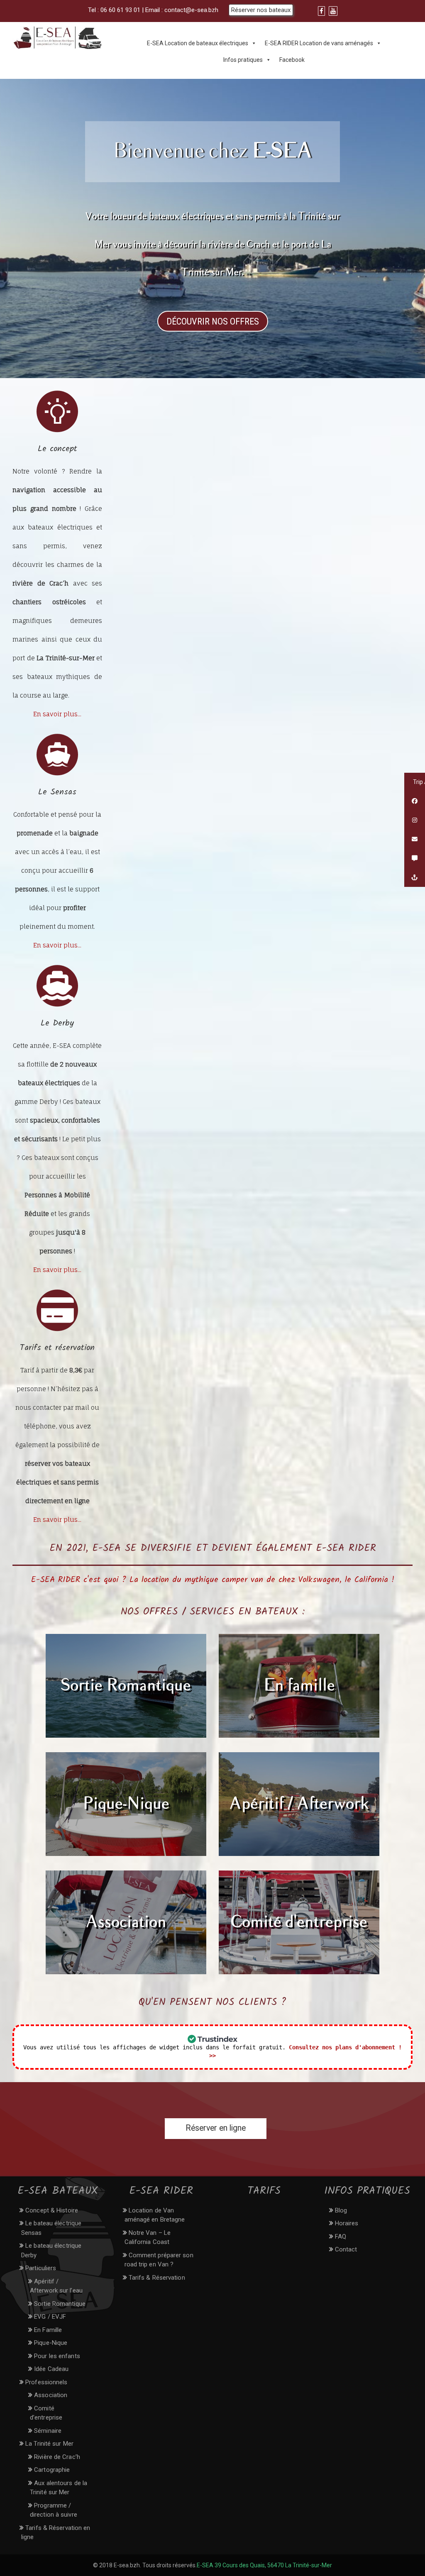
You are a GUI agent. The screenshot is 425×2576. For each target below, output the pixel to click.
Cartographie (52, 2470)
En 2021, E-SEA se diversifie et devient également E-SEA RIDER (213, 1548)
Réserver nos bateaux (261, 10)
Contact (346, 2249)
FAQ (341, 2237)
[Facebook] (321, 11)
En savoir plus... (57, 714)
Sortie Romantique (126, 1686)
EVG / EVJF (50, 2317)
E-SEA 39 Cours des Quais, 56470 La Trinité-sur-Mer (264, 2565)
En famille (299, 1686)
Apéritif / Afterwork (299, 1804)
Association (126, 1922)
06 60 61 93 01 (120, 10)
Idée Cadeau (51, 2369)
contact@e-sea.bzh (191, 10)
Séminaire (48, 2431)
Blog (341, 2210)
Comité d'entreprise (299, 1922)
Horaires (347, 2223)
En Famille (48, 2330)
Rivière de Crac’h (57, 2457)
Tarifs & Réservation (157, 2278)
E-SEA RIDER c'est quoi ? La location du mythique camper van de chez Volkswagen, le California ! (213, 1580)
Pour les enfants (57, 2356)
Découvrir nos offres (213, 321)
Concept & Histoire (52, 2210)
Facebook (292, 60)
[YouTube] (333, 11)
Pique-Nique (126, 1804)
